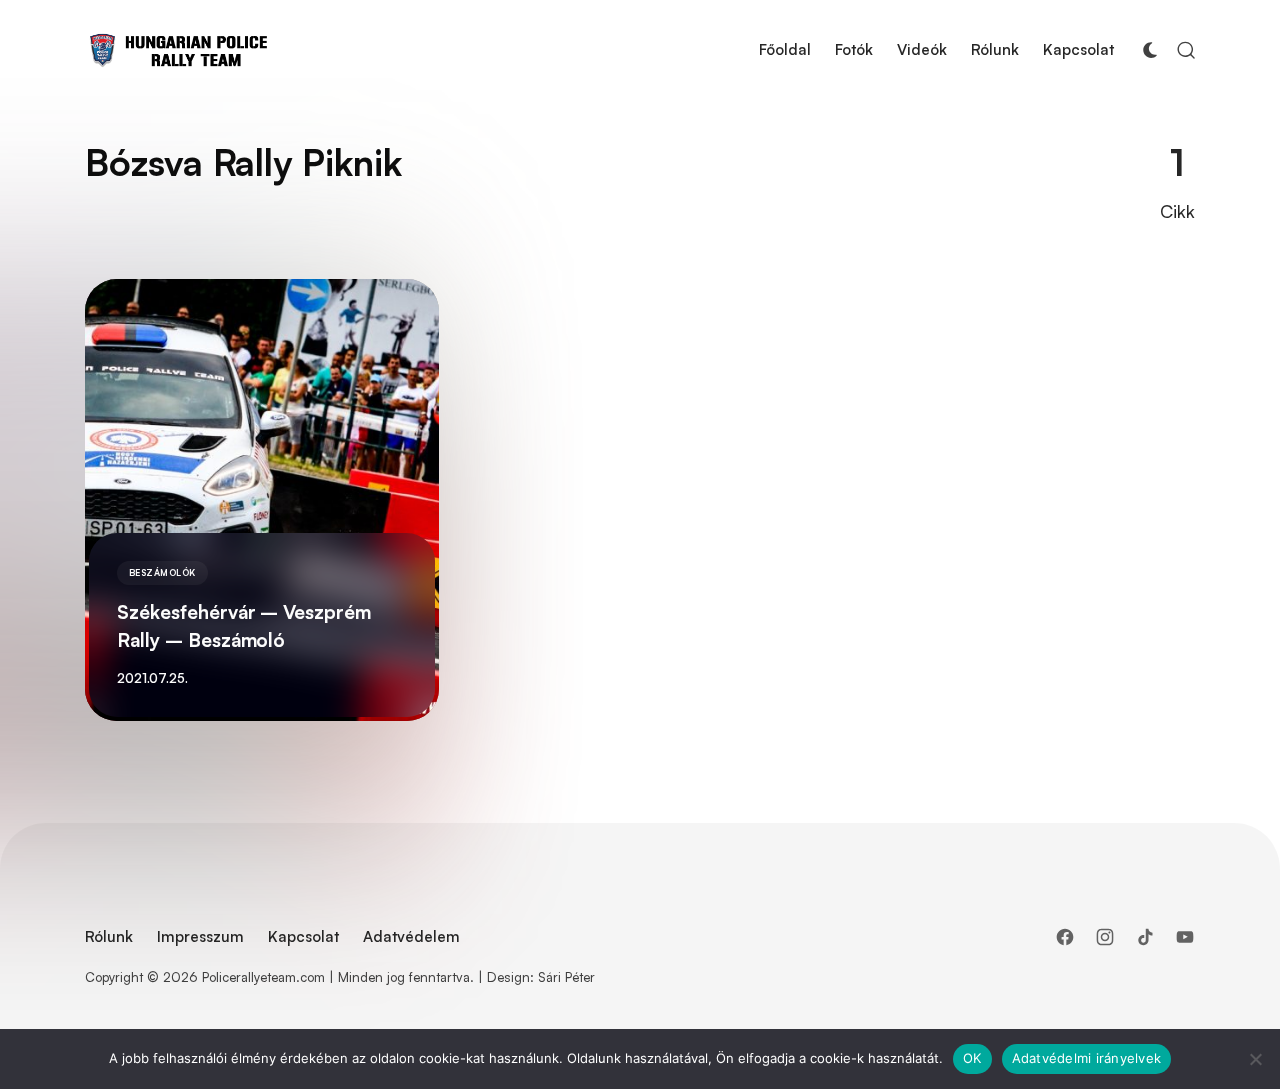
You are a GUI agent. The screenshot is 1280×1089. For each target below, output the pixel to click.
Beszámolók (162, 572)
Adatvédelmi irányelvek (1087, 1058)
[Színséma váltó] (1150, 51)
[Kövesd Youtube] (1185, 937)
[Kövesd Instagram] (1105, 937)
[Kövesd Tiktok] (1145, 937)
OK (972, 1058)
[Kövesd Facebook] (1065, 937)
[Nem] (1255, 1059)
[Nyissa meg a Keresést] (1186, 51)
